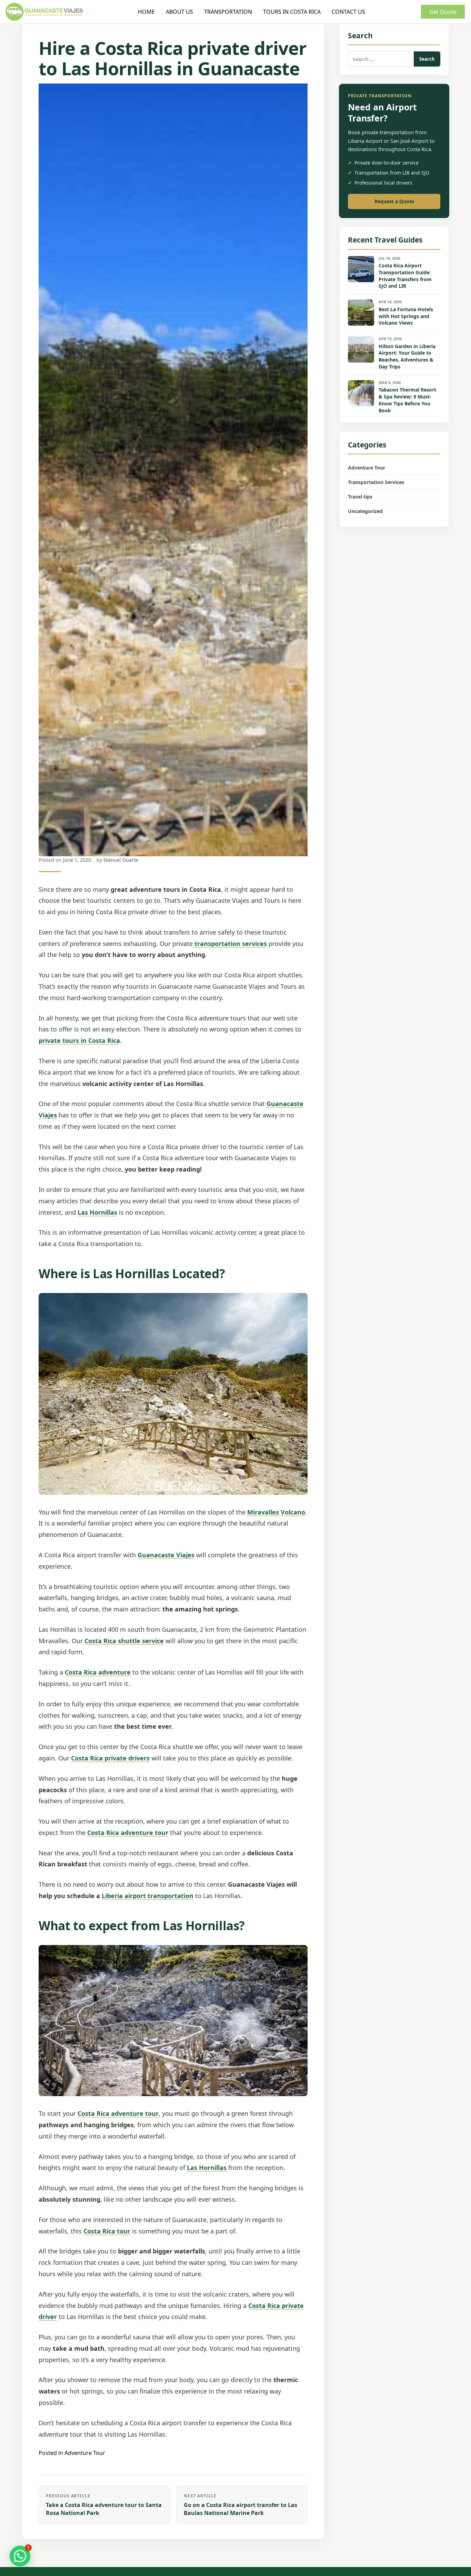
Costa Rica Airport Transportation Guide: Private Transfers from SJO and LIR (405, 276)
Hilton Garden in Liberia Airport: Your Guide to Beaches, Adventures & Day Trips (407, 357)
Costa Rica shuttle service (124, 1641)
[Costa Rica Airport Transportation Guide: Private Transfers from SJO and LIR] (361, 269)
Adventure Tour (85, 2453)
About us (179, 12)
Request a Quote (394, 201)
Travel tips (360, 497)
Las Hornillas (97, 1212)
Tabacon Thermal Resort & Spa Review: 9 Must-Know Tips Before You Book (407, 400)
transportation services (231, 944)
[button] (20, 2556)
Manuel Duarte (121, 860)
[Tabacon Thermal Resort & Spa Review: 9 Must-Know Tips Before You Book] (361, 393)
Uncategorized (365, 511)
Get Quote (443, 12)
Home (146, 12)
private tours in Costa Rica (79, 1040)
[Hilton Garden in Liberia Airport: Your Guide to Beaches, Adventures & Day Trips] (361, 349)
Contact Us (348, 12)
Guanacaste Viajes (166, 1555)
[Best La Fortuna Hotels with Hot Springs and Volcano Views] (361, 313)
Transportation (228, 12)
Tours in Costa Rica (292, 12)
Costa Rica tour (107, 2231)
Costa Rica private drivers (110, 1758)
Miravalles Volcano (276, 1512)
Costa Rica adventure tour (128, 1833)
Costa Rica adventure (98, 1672)
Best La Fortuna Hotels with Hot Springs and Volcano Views (406, 316)
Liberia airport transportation (148, 1896)
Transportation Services (376, 482)
